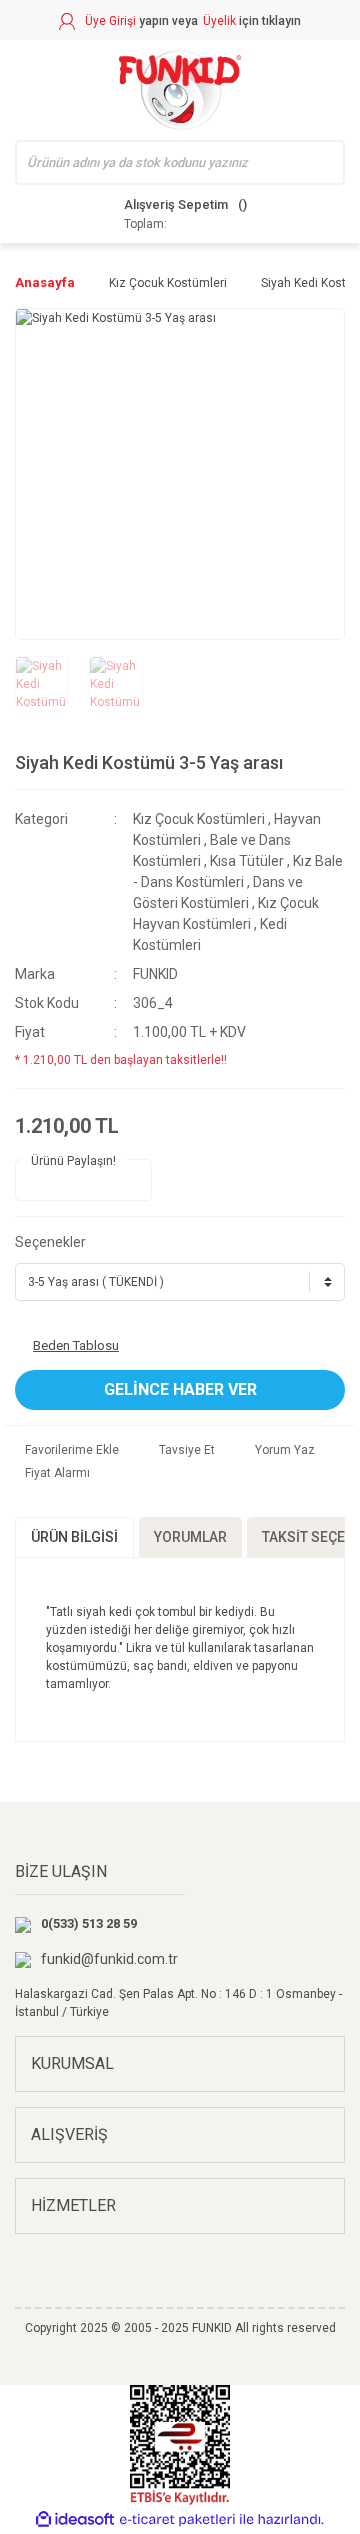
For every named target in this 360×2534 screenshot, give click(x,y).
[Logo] (179, 90)
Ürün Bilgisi (74, 1537)
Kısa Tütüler (247, 861)
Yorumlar (190, 1537)
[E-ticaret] (177, 2520)
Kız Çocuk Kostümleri (199, 819)
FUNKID (155, 974)
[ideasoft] (75, 2519)
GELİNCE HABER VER (180, 1389)
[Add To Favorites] (67, 1450)
